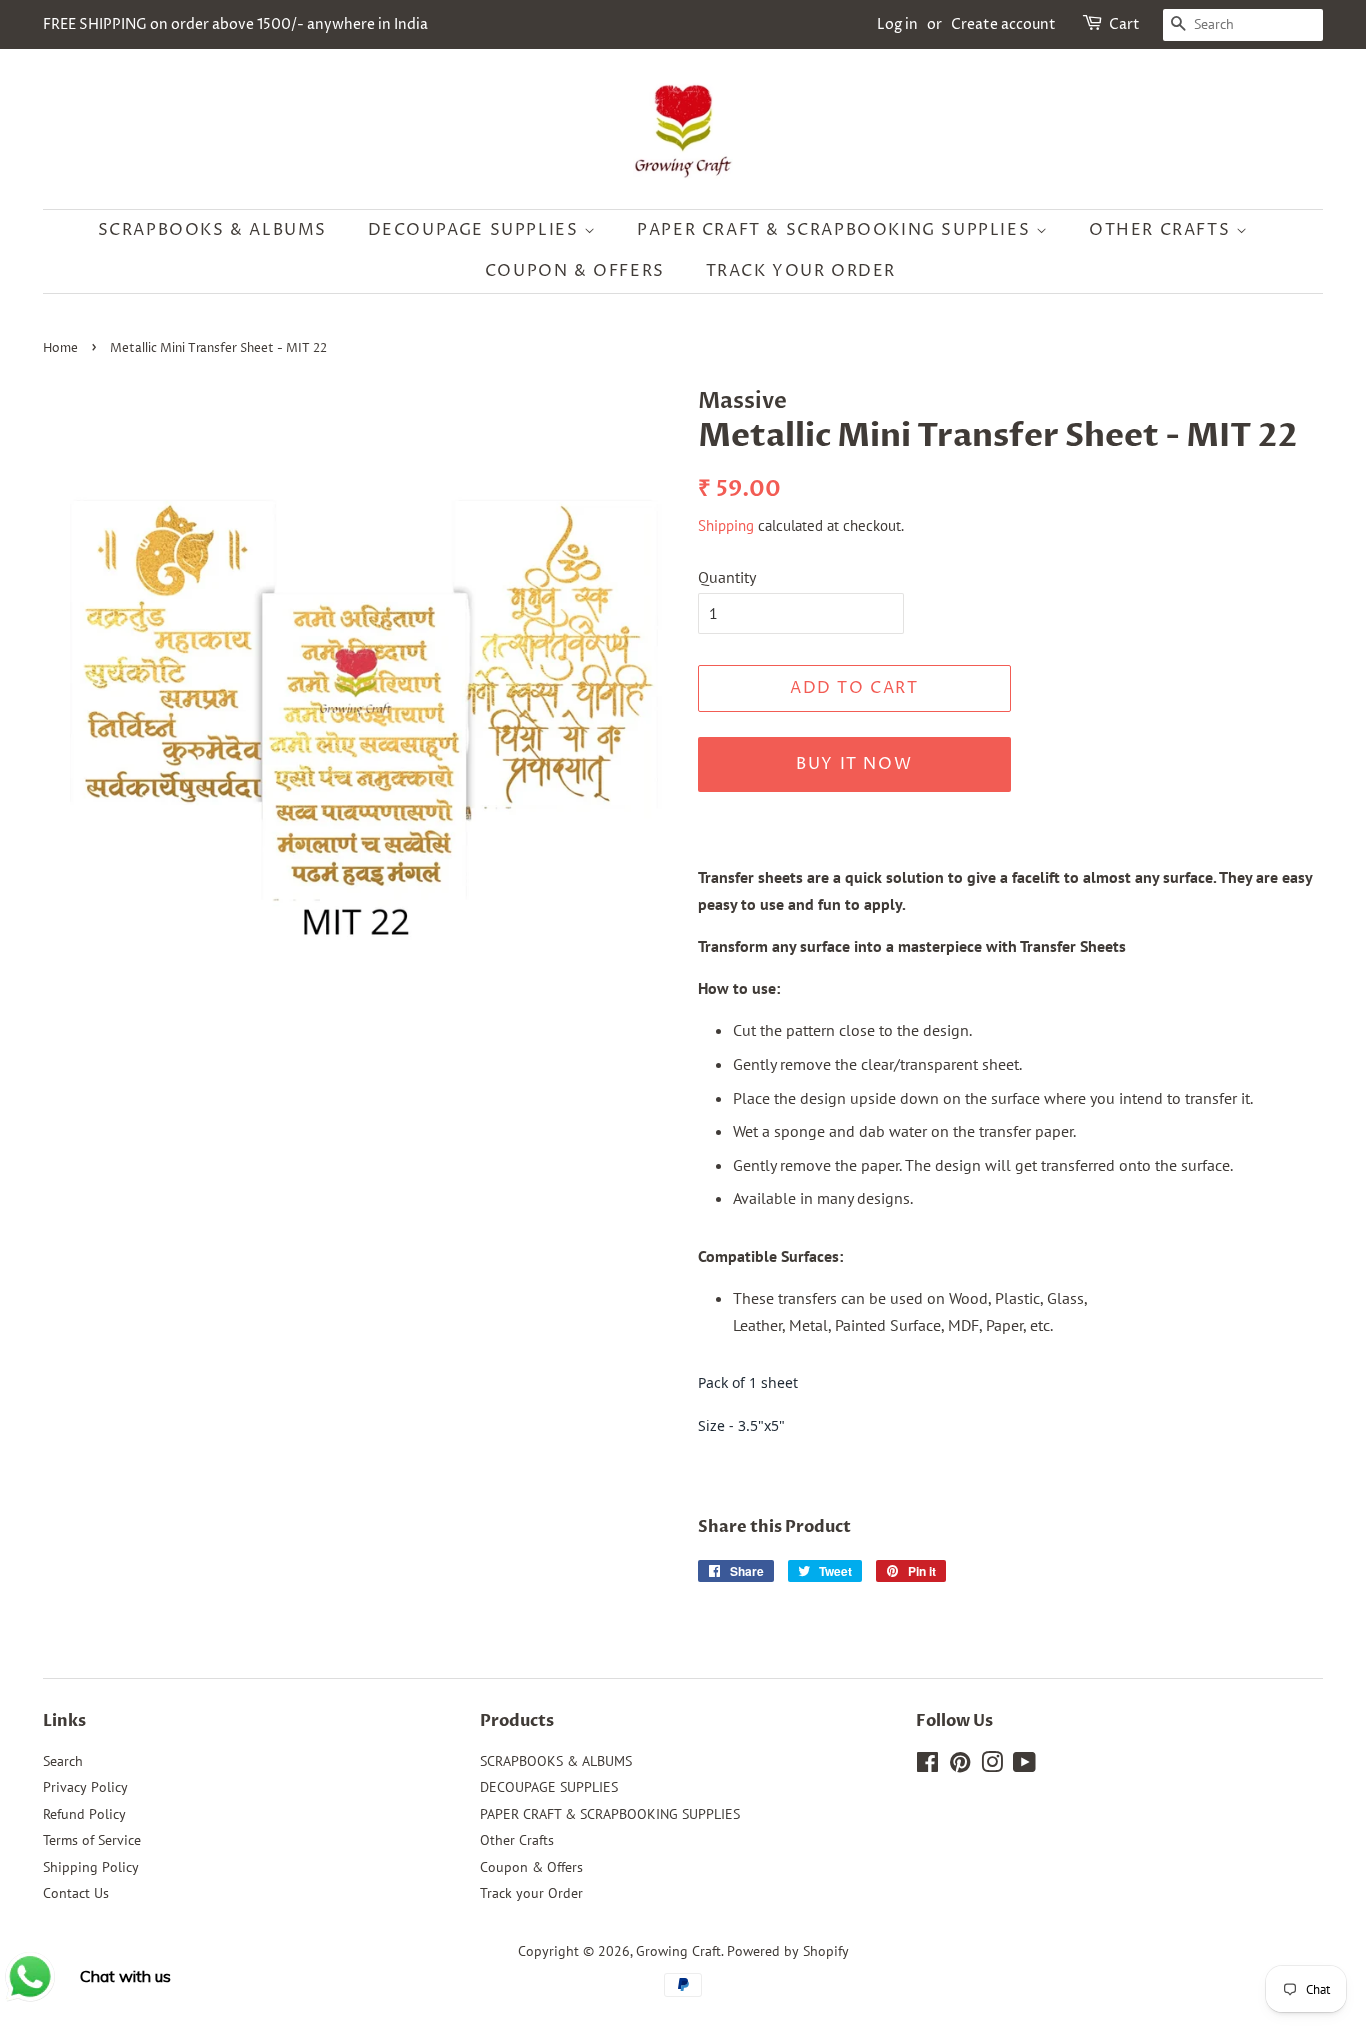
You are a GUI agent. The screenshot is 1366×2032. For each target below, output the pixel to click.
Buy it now (854, 764)
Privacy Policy (85, 1787)
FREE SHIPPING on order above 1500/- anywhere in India (235, 24)
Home (60, 348)
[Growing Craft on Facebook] (927, 1766)
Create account (1003, 24)
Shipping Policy (91, 1867)
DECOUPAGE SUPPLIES (476, 230)
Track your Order (801, 271)
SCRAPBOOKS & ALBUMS (212, 230)
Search (63, 1761)
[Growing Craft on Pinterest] (960, 1766)
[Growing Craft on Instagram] (992, 1766)
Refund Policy (84, 1814)
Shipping (726, 525)
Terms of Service (92, 1840)
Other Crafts (1162, 230)
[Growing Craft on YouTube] (1024, 1766)
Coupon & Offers (575, 271)
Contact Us (76, 1893)
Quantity (727, 577)
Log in (897, 24)
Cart (1124, 24)
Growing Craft (678, 1951)
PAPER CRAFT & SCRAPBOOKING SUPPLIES (836, 230)
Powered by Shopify (788, 1951)
